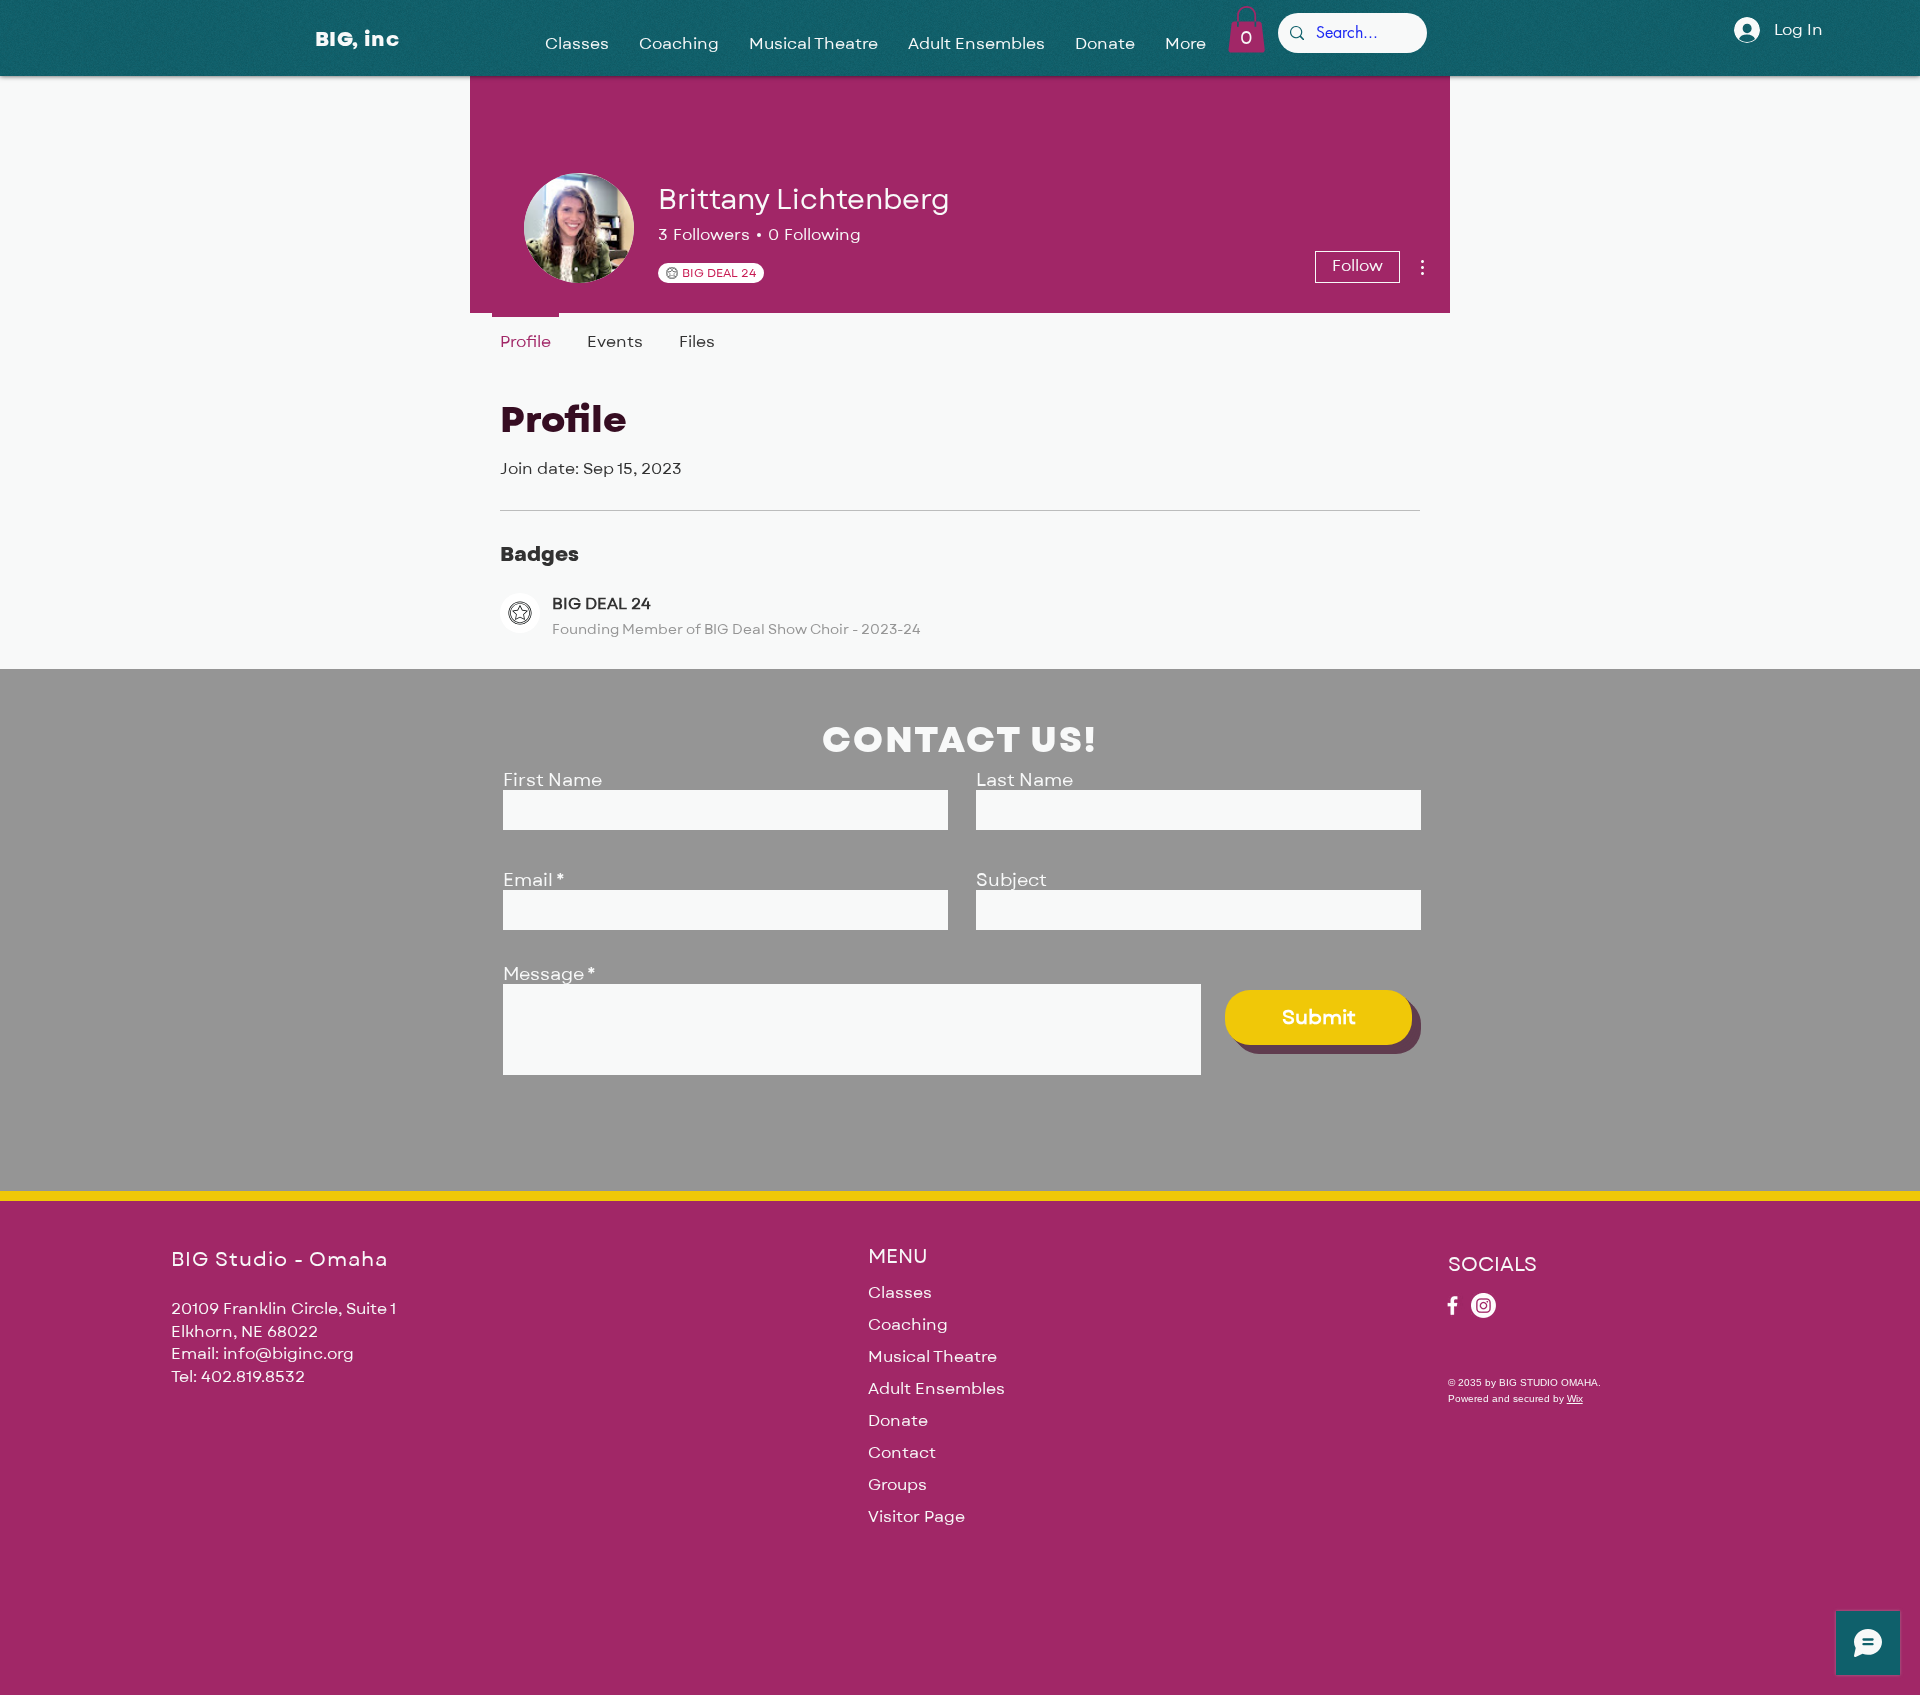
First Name (552, 781)
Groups (897, 1485)
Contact (902, 1453)
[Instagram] (1483, 1305)
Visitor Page (916, 1517)
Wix (1575, 1398)
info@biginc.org (288, 1354)
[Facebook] (1452, 1305)
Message (543, 975)
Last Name (1024, 781)
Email (528, 881)
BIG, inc (357, 39)
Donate (898, 1421)
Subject (1011, 881)
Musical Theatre (932, 1357)
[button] (1246, 29)
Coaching (908, 1325)
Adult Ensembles (936, 1389)
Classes (900, 1293)
